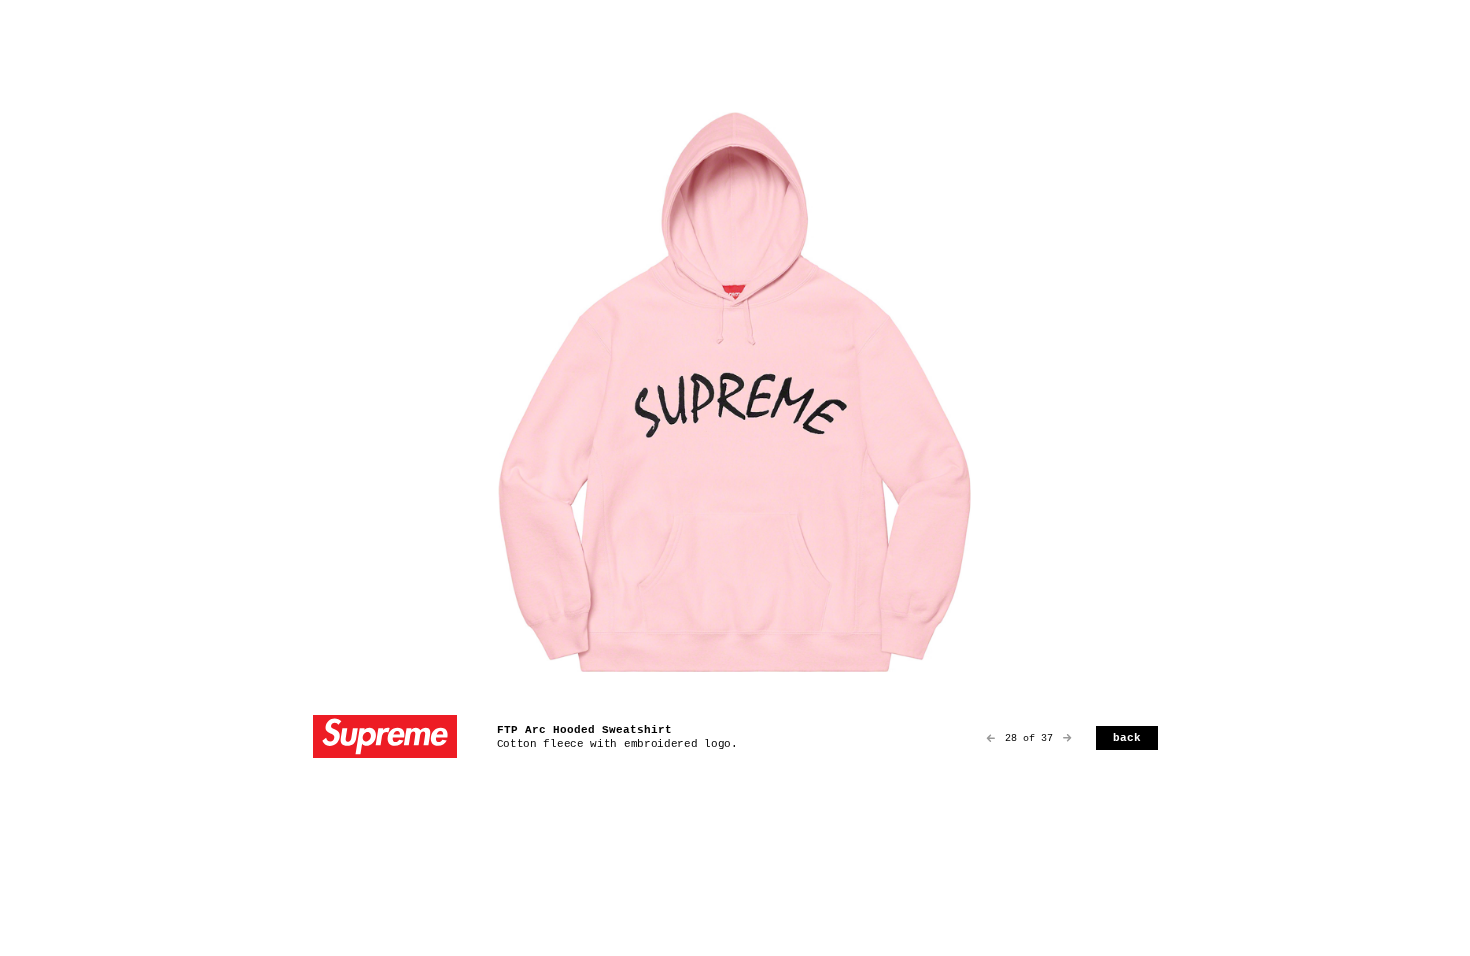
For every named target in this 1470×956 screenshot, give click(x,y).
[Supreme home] (385, 738)
